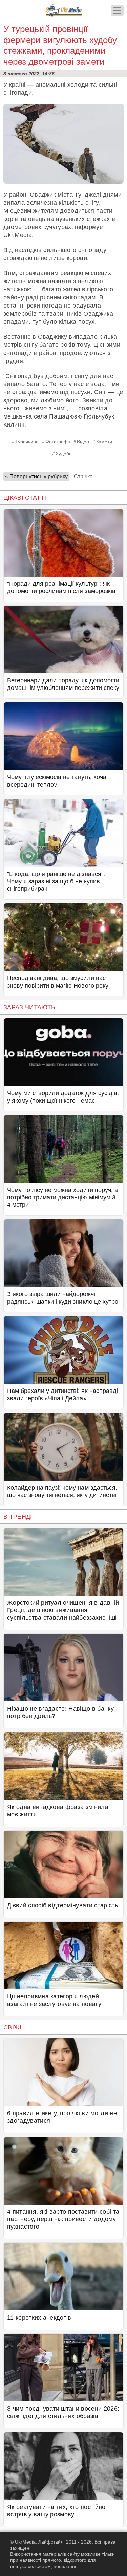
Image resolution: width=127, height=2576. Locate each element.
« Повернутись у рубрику (36, 477)
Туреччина (27, 442)
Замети (104, 442)
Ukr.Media (18, 235)
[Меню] (117, 11)
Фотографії (58, 442)
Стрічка (83, 477)
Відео (83, 442)
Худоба (64, 454)
